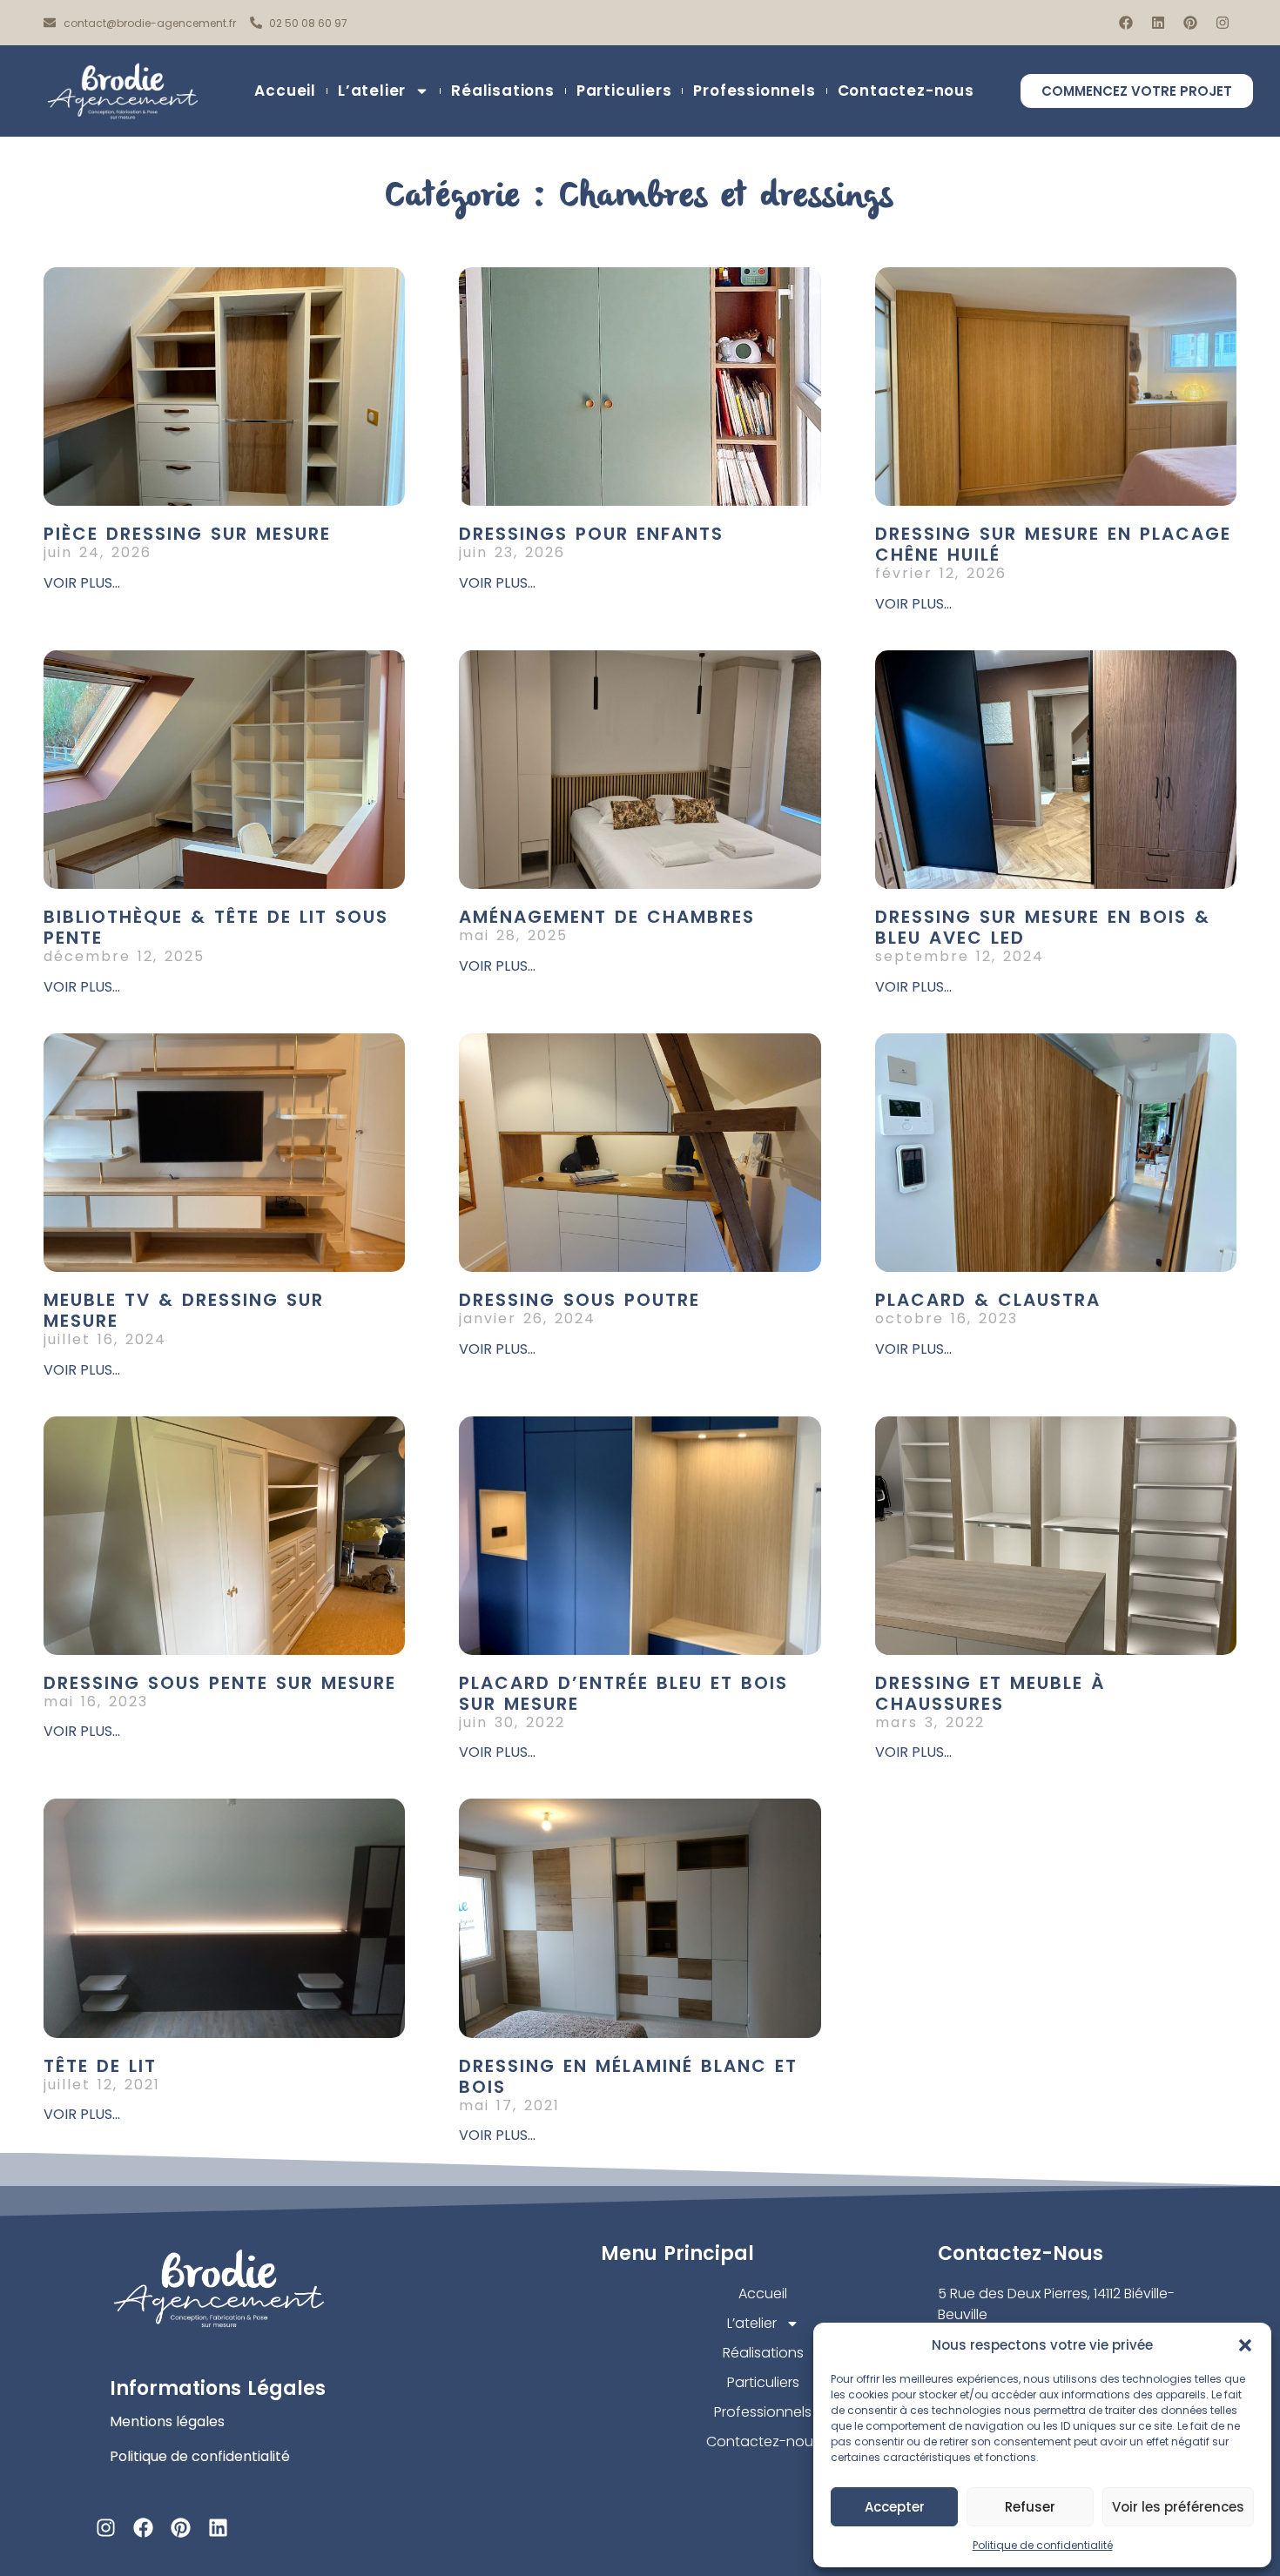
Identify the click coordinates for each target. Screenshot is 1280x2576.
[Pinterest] (1190, 23)
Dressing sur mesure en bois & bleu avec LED (1043, 927)
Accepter (895, 2507)
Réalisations (503, 91)
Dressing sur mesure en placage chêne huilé (1053, 544)
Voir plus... (82, 583)
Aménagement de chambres (607, 917)
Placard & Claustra (988, 1300)
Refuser (1030, 2507)
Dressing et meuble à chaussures (990, 1693)
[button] (1245, 2345)
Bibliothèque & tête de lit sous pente (216, 927)
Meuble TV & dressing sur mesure (184, 1310)
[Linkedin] (1158, 23)
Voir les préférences (1178, 2507)
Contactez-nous (906, 91)
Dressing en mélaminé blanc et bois (628, 2076)
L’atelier (372, 91)
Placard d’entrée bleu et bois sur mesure (623, 1693)
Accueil (285, 91)
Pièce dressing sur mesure (187, 534)
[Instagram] (1223, 23)
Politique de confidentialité (1043, 2545)
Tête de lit (100, 2066)
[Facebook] (1126, 23)
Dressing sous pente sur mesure (220, 1683)
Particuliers (624, 91)
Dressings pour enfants (591, 534)
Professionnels (754, 91)
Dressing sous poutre (579, 1300)
